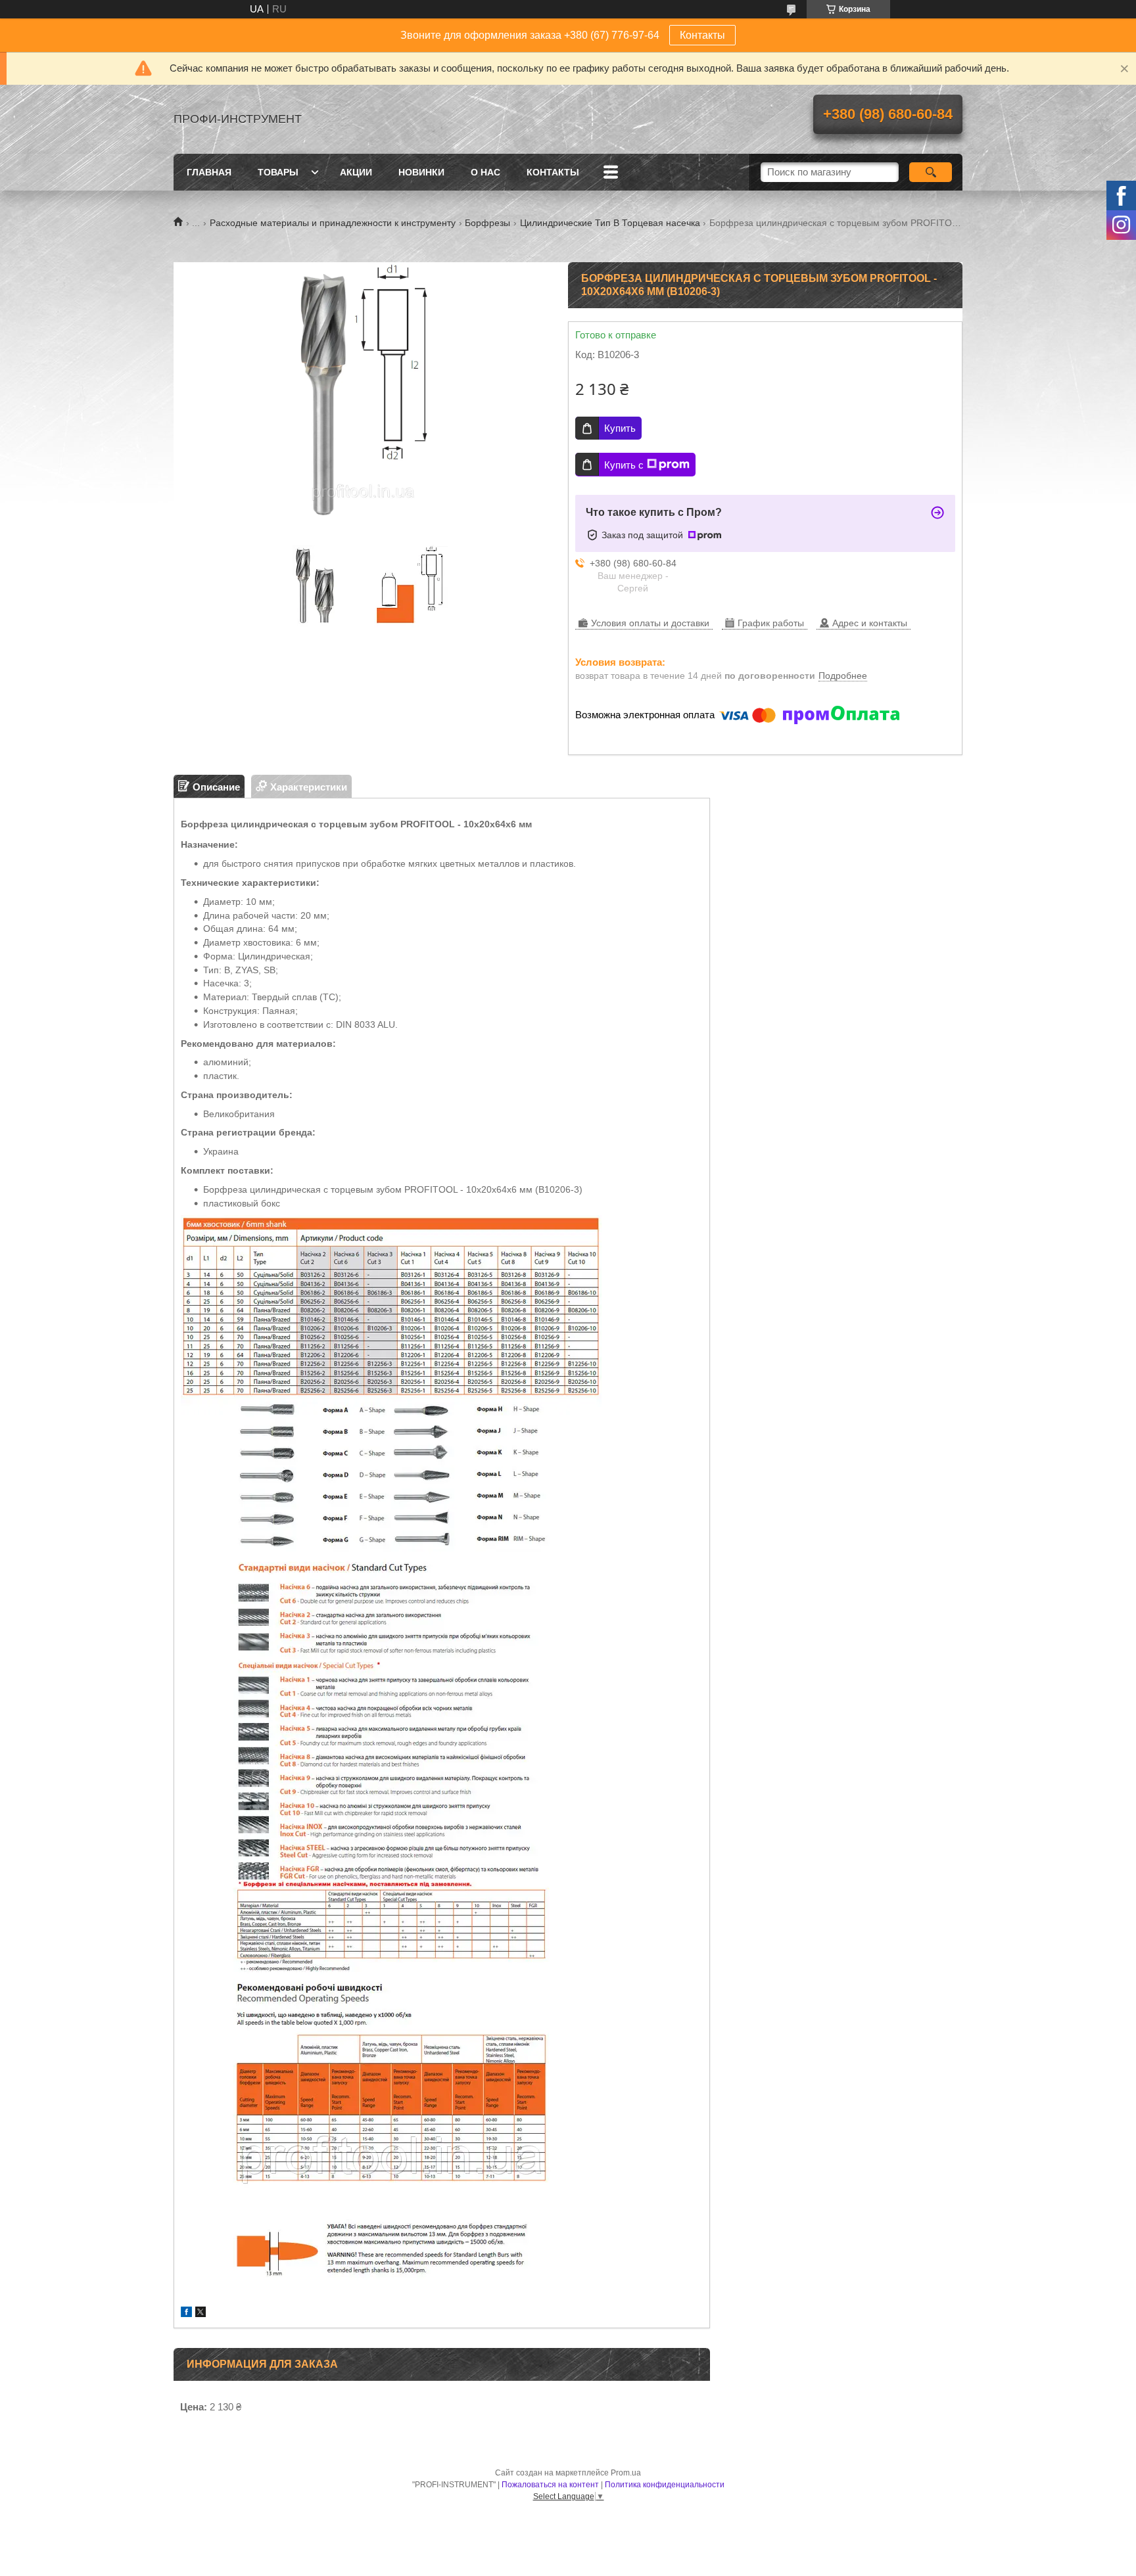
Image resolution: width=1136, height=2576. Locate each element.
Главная (209, 172)
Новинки (421, 172)
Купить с (624, 465)
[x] (201, 2313)
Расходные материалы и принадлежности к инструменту (333, 223)
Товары (278, 172)
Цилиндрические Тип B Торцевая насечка (610, 223)
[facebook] (186, 2313)
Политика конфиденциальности (665, 2485)
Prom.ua (626, 2473)
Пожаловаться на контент (550, 2485)
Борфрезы (487, 223)
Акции (356, 172)
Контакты (702, 35)
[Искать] (931, 172)
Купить (620, 428)
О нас (485, 172)
